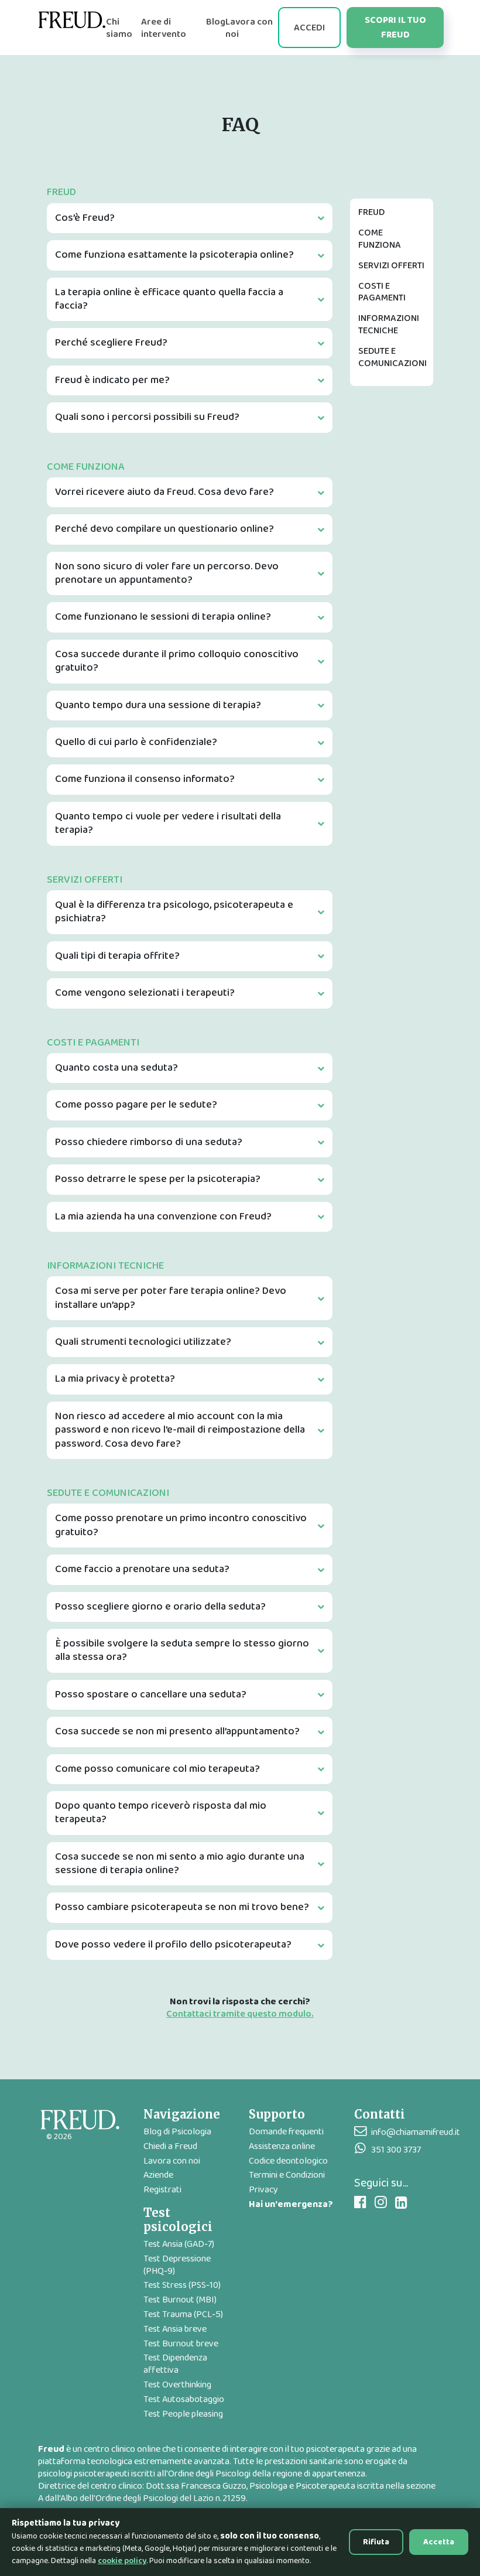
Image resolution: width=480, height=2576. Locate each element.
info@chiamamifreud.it (416, 2132)
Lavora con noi (249, 28)
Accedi (309, 28)
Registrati (162, 2190)
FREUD (371, 212)
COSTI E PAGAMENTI (382, 292)
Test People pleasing (183, 2414)
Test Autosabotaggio (184, 2399)
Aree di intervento (164, 28)
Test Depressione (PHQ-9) (177, 2265)
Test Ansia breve (175, 2329)
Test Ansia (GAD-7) (179, 2244)
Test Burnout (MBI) (180, 2300)
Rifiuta (376, 2542)
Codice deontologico (288, 2161)
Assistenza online (282, 2146)
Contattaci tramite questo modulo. (240, 2015)
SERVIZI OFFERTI (391, 266)
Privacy (263, 2190)
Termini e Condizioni (287, 2175)
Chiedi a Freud (170, 2146)
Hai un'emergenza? (291, 2204)
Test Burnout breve (181, 2344)
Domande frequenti (286, 2132)
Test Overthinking (177, 2385)
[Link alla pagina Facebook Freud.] (360, 2203)
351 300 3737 (396, 2150)
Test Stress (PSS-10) (182, 2285)
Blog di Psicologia (177, 2132)
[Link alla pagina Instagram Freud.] (381, 2203)
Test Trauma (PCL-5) (183, 2314)
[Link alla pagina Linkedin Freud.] (401, 2203)
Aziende (158, 2175)
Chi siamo (119, 28)
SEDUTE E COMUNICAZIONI (392, 357)
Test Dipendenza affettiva (175, 2364)
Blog (216, 22)
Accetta (439, 2542)
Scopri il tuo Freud (395, 28)
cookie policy (122, 2561)
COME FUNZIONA (380, 239)
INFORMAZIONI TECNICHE (389, 324)
